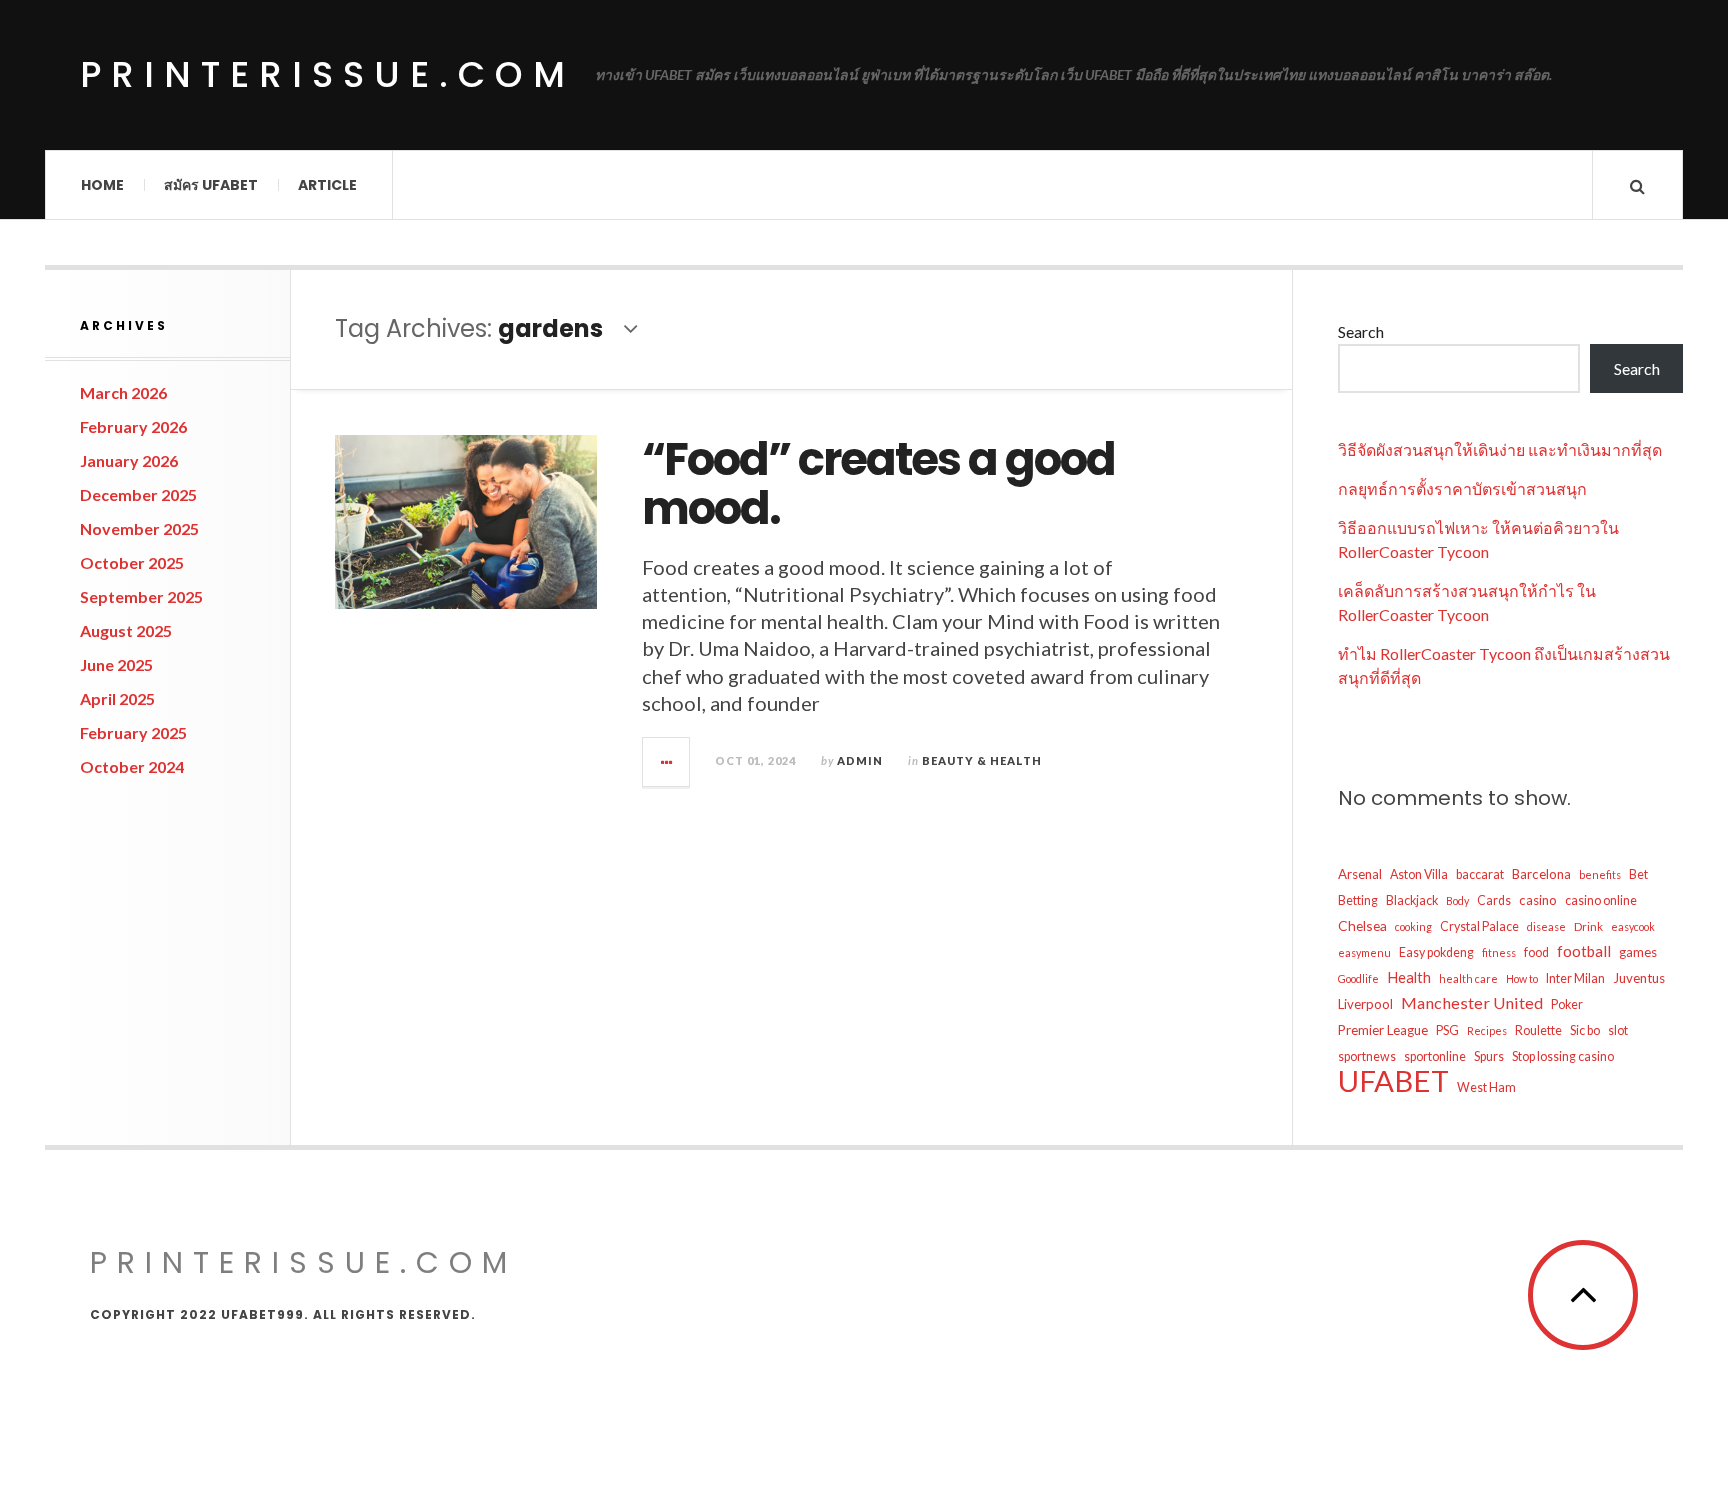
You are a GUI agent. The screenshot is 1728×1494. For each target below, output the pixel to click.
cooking (1413, 926)
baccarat (1480, 874)
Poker (1567, 1004)
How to (1522, 978)
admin (860, 760)
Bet (1638, 874)
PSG (1447, 1030)
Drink (1588, 926)
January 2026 (129, 460)
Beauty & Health (982, 760)
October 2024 (132, 766)
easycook (1633, 926)
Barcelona (1541, 874)
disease (1546, 926)
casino (1538, 900)
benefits (1600, 874)
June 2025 (116, 664)
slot (1618, 1030)
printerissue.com (327, 74)
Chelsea (1362, 925)
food (1536, 952)
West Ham (1486, 1087)
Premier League (1383, 1030)
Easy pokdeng (1436, 952)
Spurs (1489, 1056)
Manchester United (1472, 1002)
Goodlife (1358, 978)
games (1638, 952)
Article (327, 185)
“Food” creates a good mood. (878, 484)
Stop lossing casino (1563, 1056)
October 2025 (132, 562)
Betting (1358, 900)
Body (1457, 900)
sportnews (1367, 1056)
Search (1361, 331)
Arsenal (1360, 874)
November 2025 (139, 528)
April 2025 (117, 698)
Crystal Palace (1479, 926)
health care (1468, 978)
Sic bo (1585, 1030)
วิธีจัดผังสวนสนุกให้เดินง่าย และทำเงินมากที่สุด (1500, 449)
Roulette (1538, 1030)
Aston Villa (1419, 874)
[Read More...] (667, 762)
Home (102, 185)
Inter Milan (1575, 978)
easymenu (1364, 952)
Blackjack (1412, 900)
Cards (1494, 900)
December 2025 (138, 494)
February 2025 (133, 732)
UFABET (1393, 1081)
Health (1409, 977)
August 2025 (126, 630)
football (1584, 951)
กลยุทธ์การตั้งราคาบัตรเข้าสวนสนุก (1462, 488)
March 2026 (123, 392)
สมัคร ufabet (211, 185)
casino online (1601, 900)
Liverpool (1365, 1004)
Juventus (1639, 978)
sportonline (1435, 1056)
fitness (1499, 952)
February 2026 (133, 426)
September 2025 (141, 596)
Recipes (1487, 1030)
